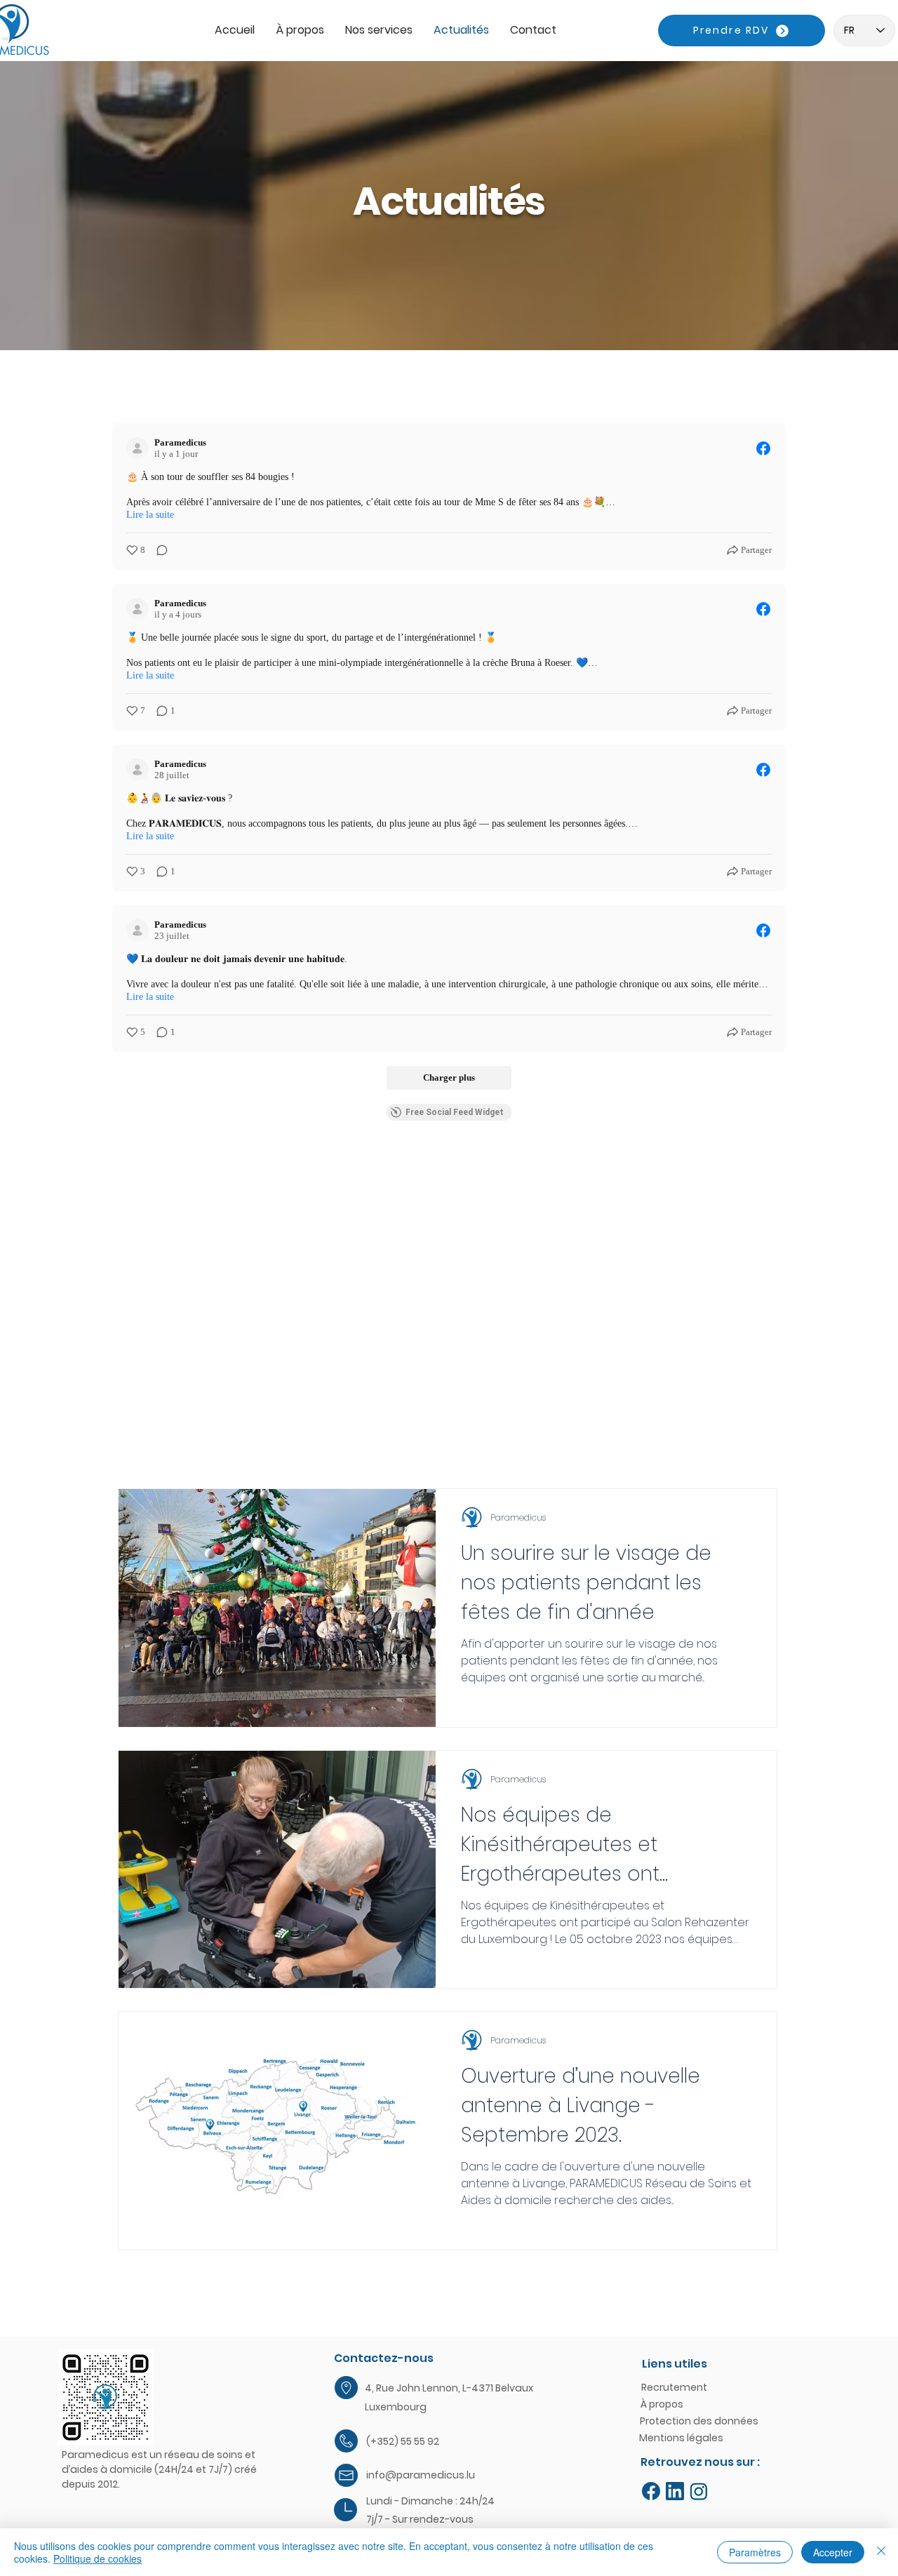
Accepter (833, 2552)
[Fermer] (881, 2552)
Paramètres (755, 2552)
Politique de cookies (98, 2558)
